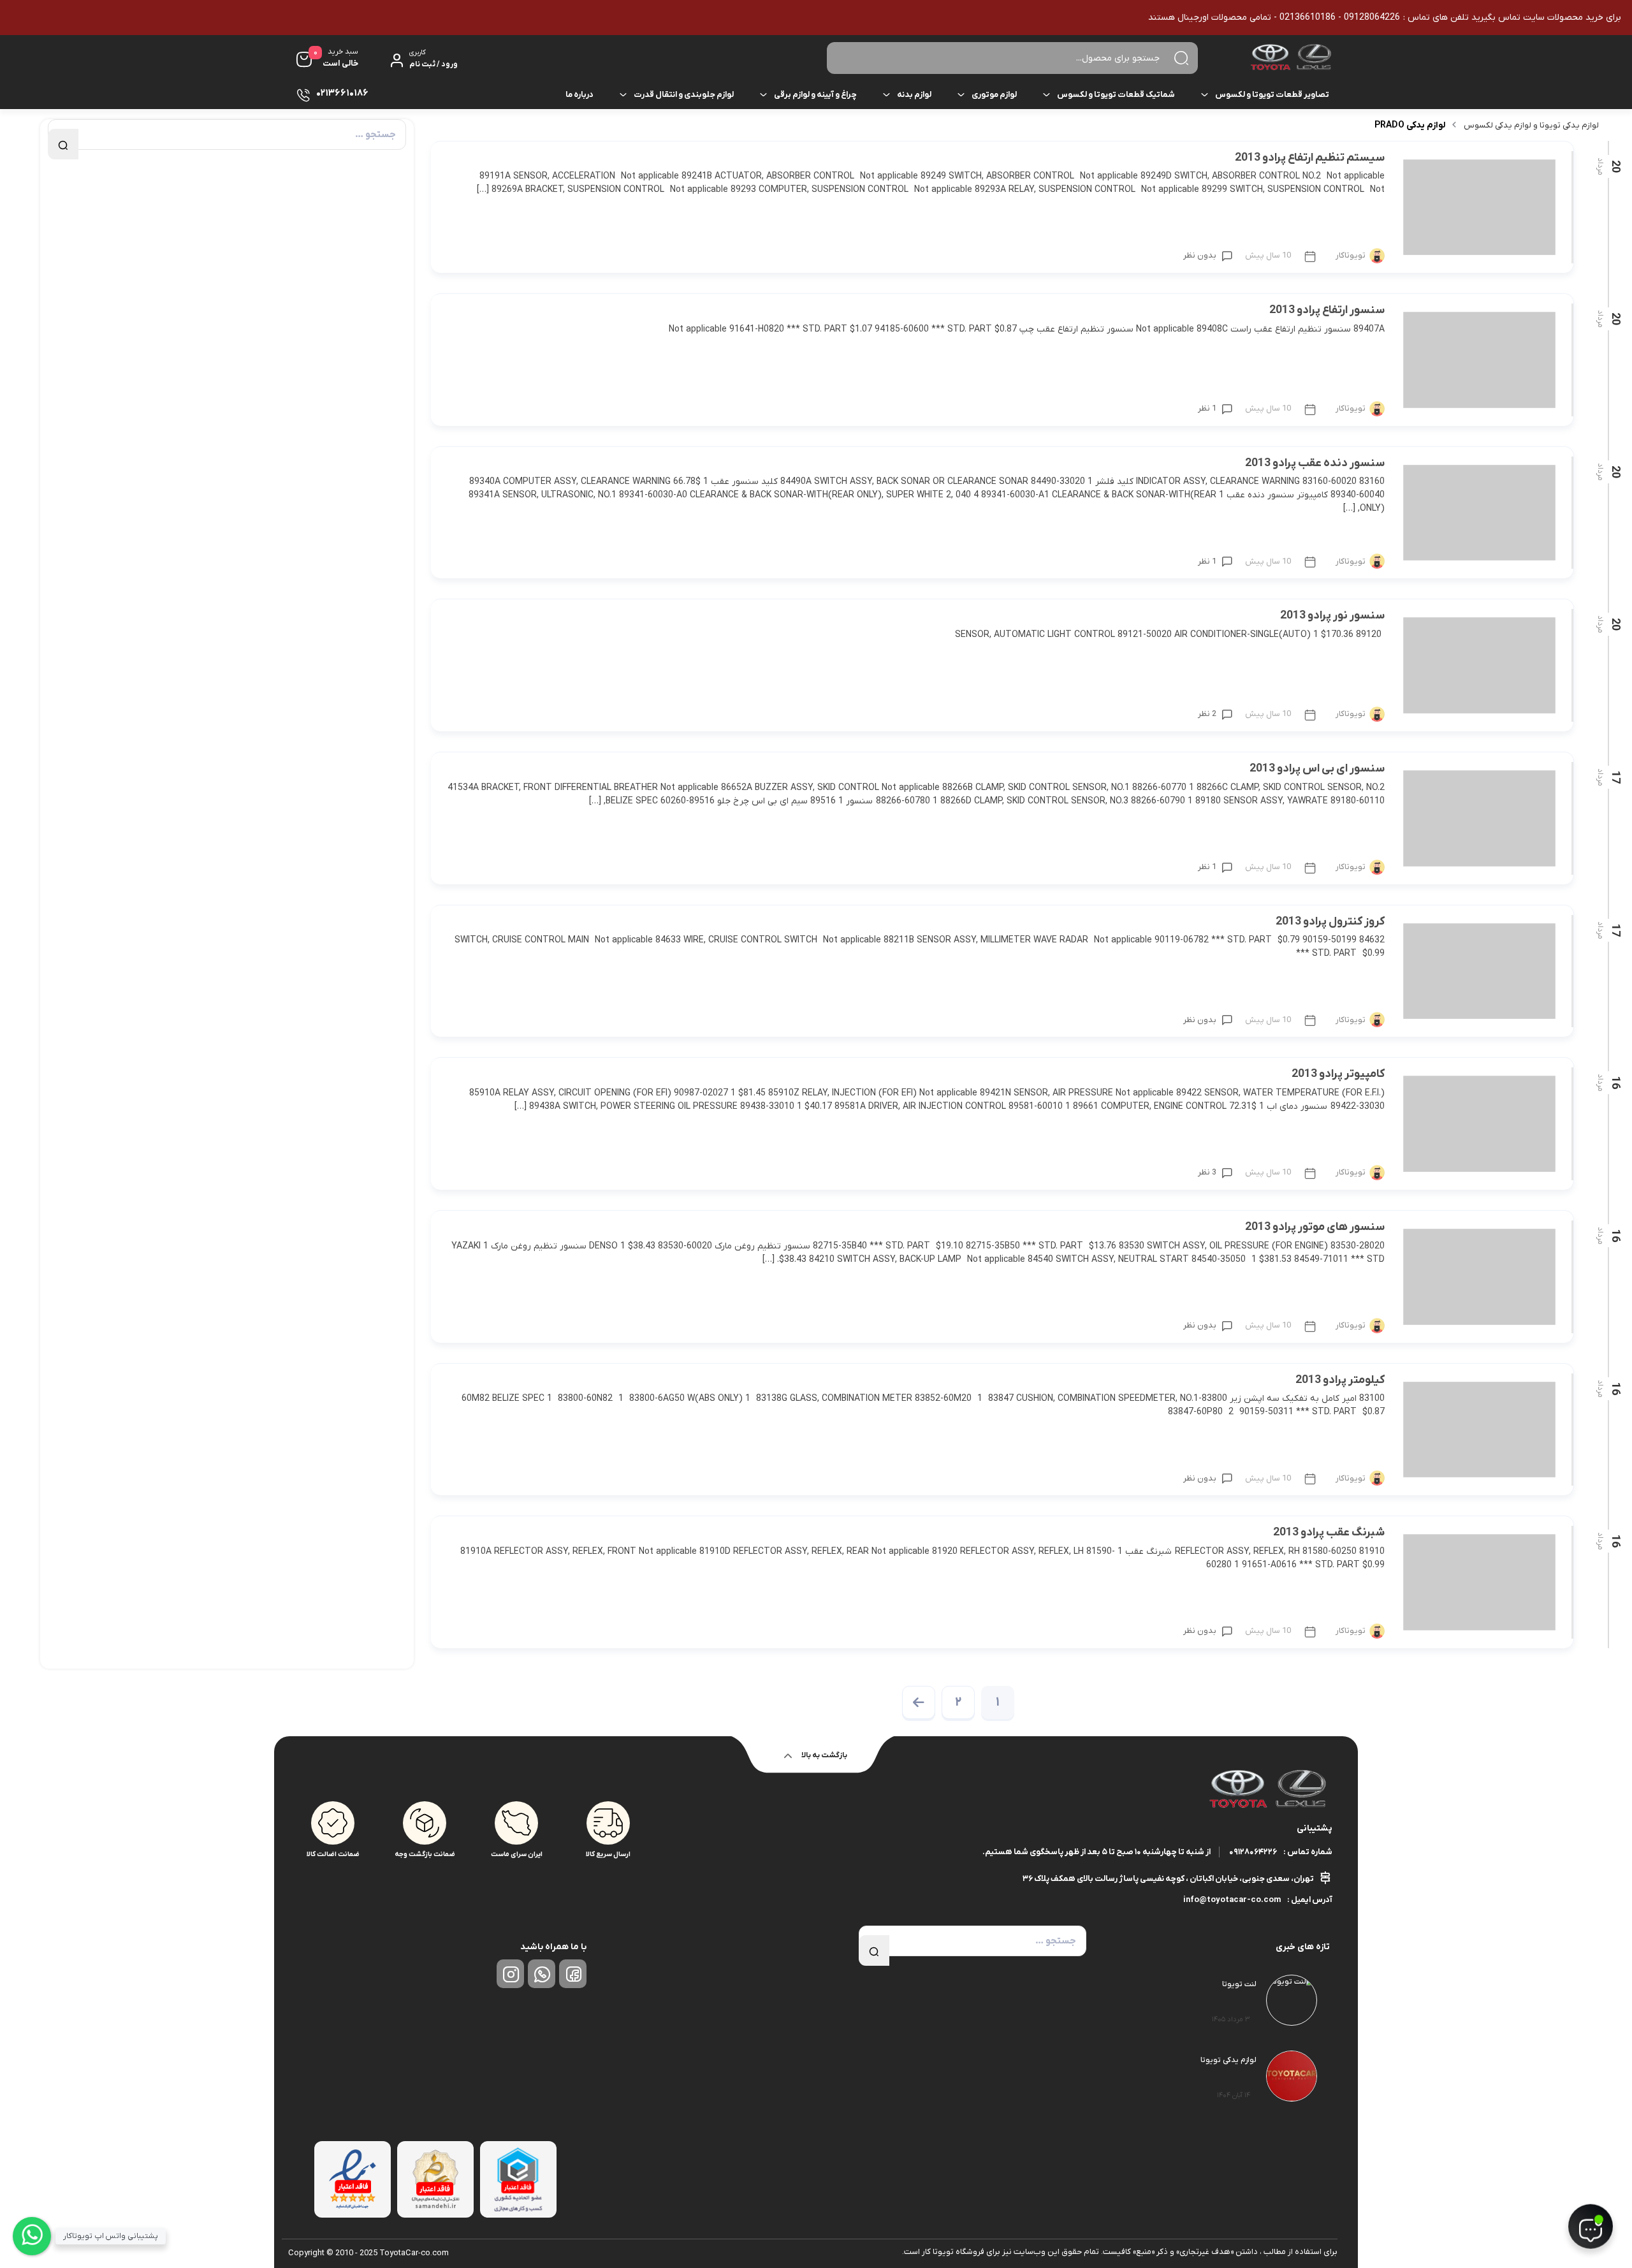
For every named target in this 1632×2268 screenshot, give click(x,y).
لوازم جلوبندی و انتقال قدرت (684, 95)
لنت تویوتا (1239, 1984)
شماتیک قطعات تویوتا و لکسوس (1116, 95)
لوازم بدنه (914, 95)
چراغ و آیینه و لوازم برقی (815, 95)
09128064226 (1253, 1852)
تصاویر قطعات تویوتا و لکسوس (1272, 95)
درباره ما (579, 95)
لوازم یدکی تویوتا (1228, 2060)
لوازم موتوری (994, 95)
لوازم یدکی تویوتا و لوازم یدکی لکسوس (1531, 125)
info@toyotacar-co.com (1232, 1900)
